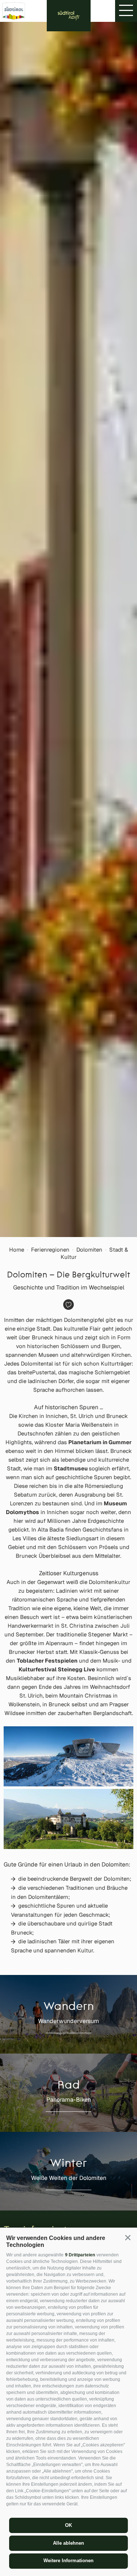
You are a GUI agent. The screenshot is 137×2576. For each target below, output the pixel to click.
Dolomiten (89, 1250)
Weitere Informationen (68, 2561)
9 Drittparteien (80, 2255)
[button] (128, 2238)
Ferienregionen (50, 1250)
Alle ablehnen (68, 2543)
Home (17, 1250)
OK (68, 2525)
